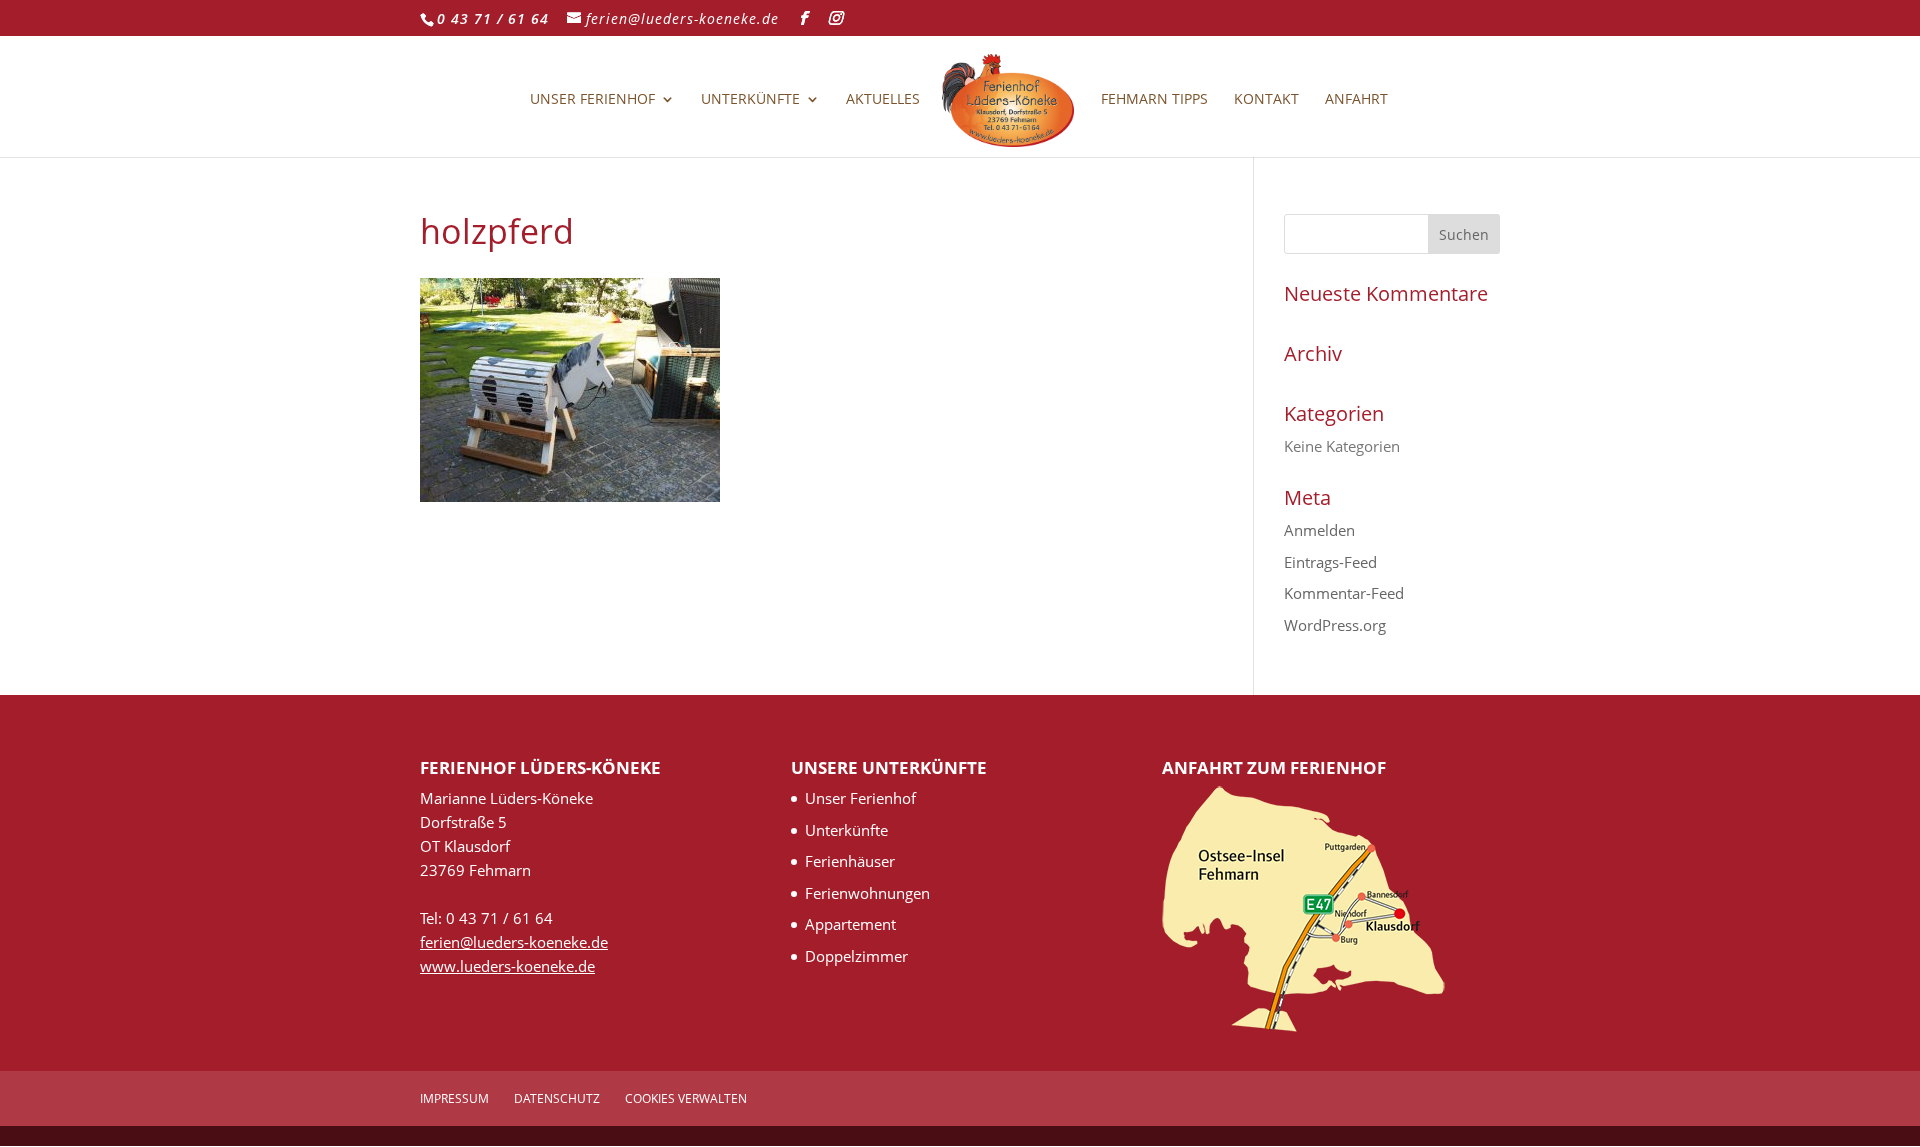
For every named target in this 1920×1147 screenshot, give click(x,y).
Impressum (454, 1098)
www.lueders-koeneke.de (507, 966)
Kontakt (1266, 100)
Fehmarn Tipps (1154, 100)
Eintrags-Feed (1330, 562)
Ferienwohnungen (867, 893)
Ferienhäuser (850, 861)
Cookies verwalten (686, 1098)
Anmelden (1319, 530)
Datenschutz (557, 1098)
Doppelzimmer (856, 956)
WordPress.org (1335, 625)
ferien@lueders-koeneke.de (514, 942)
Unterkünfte (750, 100)
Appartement (850, 924)
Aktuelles (883, 100)
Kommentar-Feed (1344, 593)
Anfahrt (1356, 100)
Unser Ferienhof (592, 100)
